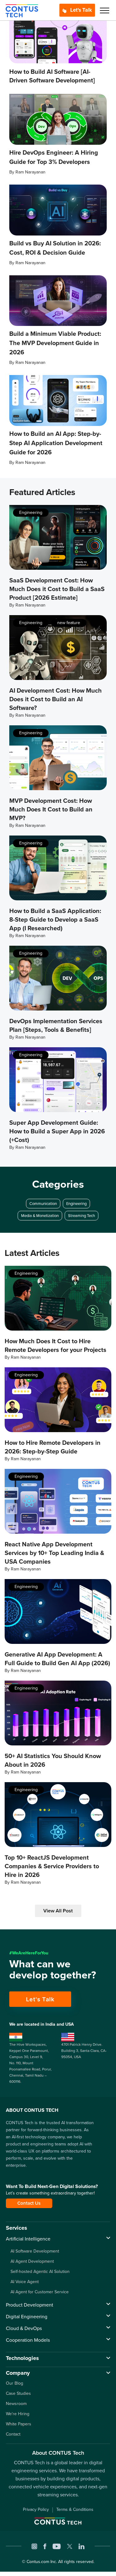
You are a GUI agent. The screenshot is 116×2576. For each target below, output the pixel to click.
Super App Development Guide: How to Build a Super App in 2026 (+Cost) (57, 1131)
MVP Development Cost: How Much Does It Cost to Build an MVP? (51, 809)
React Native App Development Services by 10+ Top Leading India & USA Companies (54, 1553)
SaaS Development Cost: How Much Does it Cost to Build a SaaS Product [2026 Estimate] (57, 589)
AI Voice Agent (25, 2282)
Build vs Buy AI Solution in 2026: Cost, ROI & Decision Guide (55, 248)
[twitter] (70, 2546)
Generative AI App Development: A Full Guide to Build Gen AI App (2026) (57, 1659)
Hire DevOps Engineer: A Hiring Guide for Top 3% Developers (54, 157)
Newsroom (16, 2404)
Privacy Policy (36, 2509)
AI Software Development (35, 2251)
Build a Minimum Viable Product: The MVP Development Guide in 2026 (55, 343)
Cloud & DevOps (24, 2328)
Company (18, 2373)
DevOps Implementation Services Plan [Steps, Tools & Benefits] (56, 1025)
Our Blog (15, 2383)
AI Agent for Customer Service (40, 2292)
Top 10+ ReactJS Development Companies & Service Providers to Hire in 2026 (52, 1866)
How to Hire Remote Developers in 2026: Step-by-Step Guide (53, 1447)
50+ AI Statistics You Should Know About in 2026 (53, 1760)
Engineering (31, 513)
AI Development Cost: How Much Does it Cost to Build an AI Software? (56, 699)
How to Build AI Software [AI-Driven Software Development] (52, 76)
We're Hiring (18, 2414)
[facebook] (45, 2546)
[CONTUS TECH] (22, 10)
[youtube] (57, 2546)
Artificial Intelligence (28, 2239)
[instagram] (34, 2546)
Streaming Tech (82, 1216)
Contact (13, 2434)
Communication (43, 1204)
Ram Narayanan (30, 172)
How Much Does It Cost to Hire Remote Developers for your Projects (56, 1345)
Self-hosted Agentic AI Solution (40, 2272)
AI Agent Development (32, 2261)
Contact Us (29, 2203)
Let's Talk (80, 10)
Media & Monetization (40, 1216)
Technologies (22, 2358)
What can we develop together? (53, 1970)
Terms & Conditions (75, 2509)
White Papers (19, 2424)
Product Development (30, 2305)
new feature (69, 623)
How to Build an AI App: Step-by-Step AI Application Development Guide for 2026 (56, 443)
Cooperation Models (28, 2340)
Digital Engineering (27, 2317)
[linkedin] (82, 2546)
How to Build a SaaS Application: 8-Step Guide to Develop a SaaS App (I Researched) (55, 919)
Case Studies (18, 2393)
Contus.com (38, 2562)
